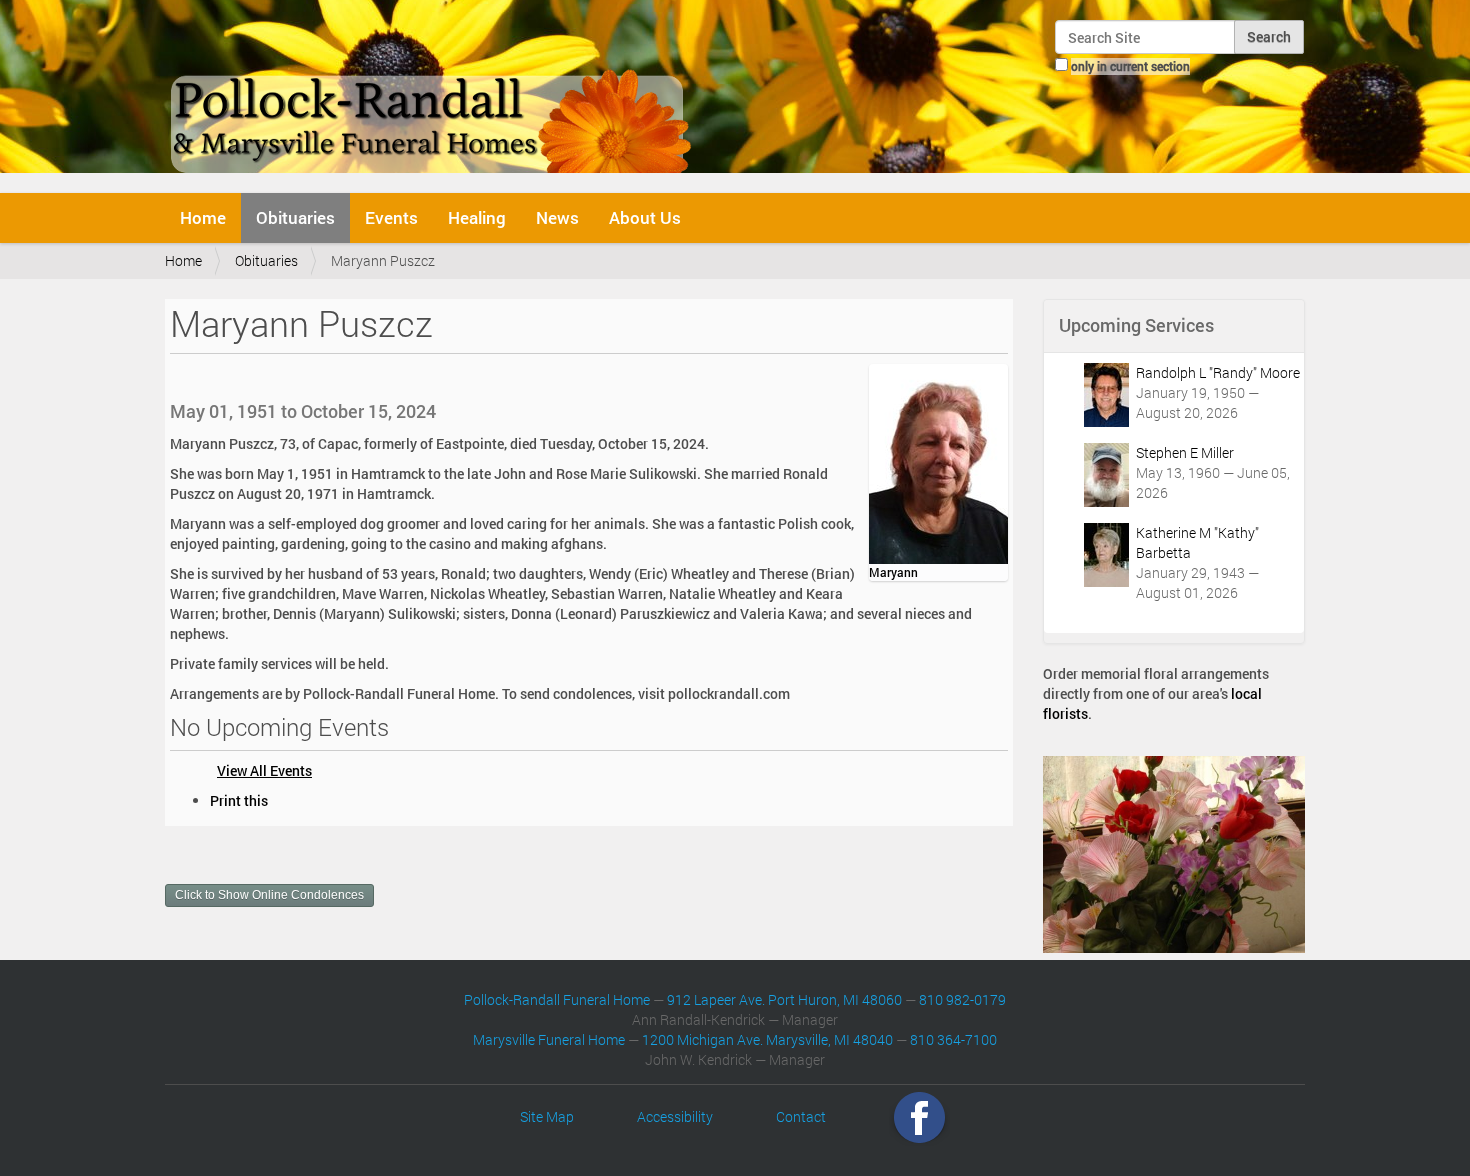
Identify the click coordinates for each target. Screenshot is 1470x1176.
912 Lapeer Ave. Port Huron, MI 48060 (784, 999)
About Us (645, 217)
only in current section (1130, 66)
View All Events (264, 770)
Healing (477, 217)
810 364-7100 (953, 1039)
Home (203, 217)
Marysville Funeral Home (549, 1039)
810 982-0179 (962, 999)
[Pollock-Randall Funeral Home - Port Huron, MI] (432, 94)
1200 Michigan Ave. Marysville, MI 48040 (767, 1039)
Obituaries (295, 217)
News (557, 217)
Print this (239, 800)
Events (391, 217)
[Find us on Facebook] (919, 1116)
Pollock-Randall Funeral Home (557, 999)
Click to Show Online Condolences (269, 895)
